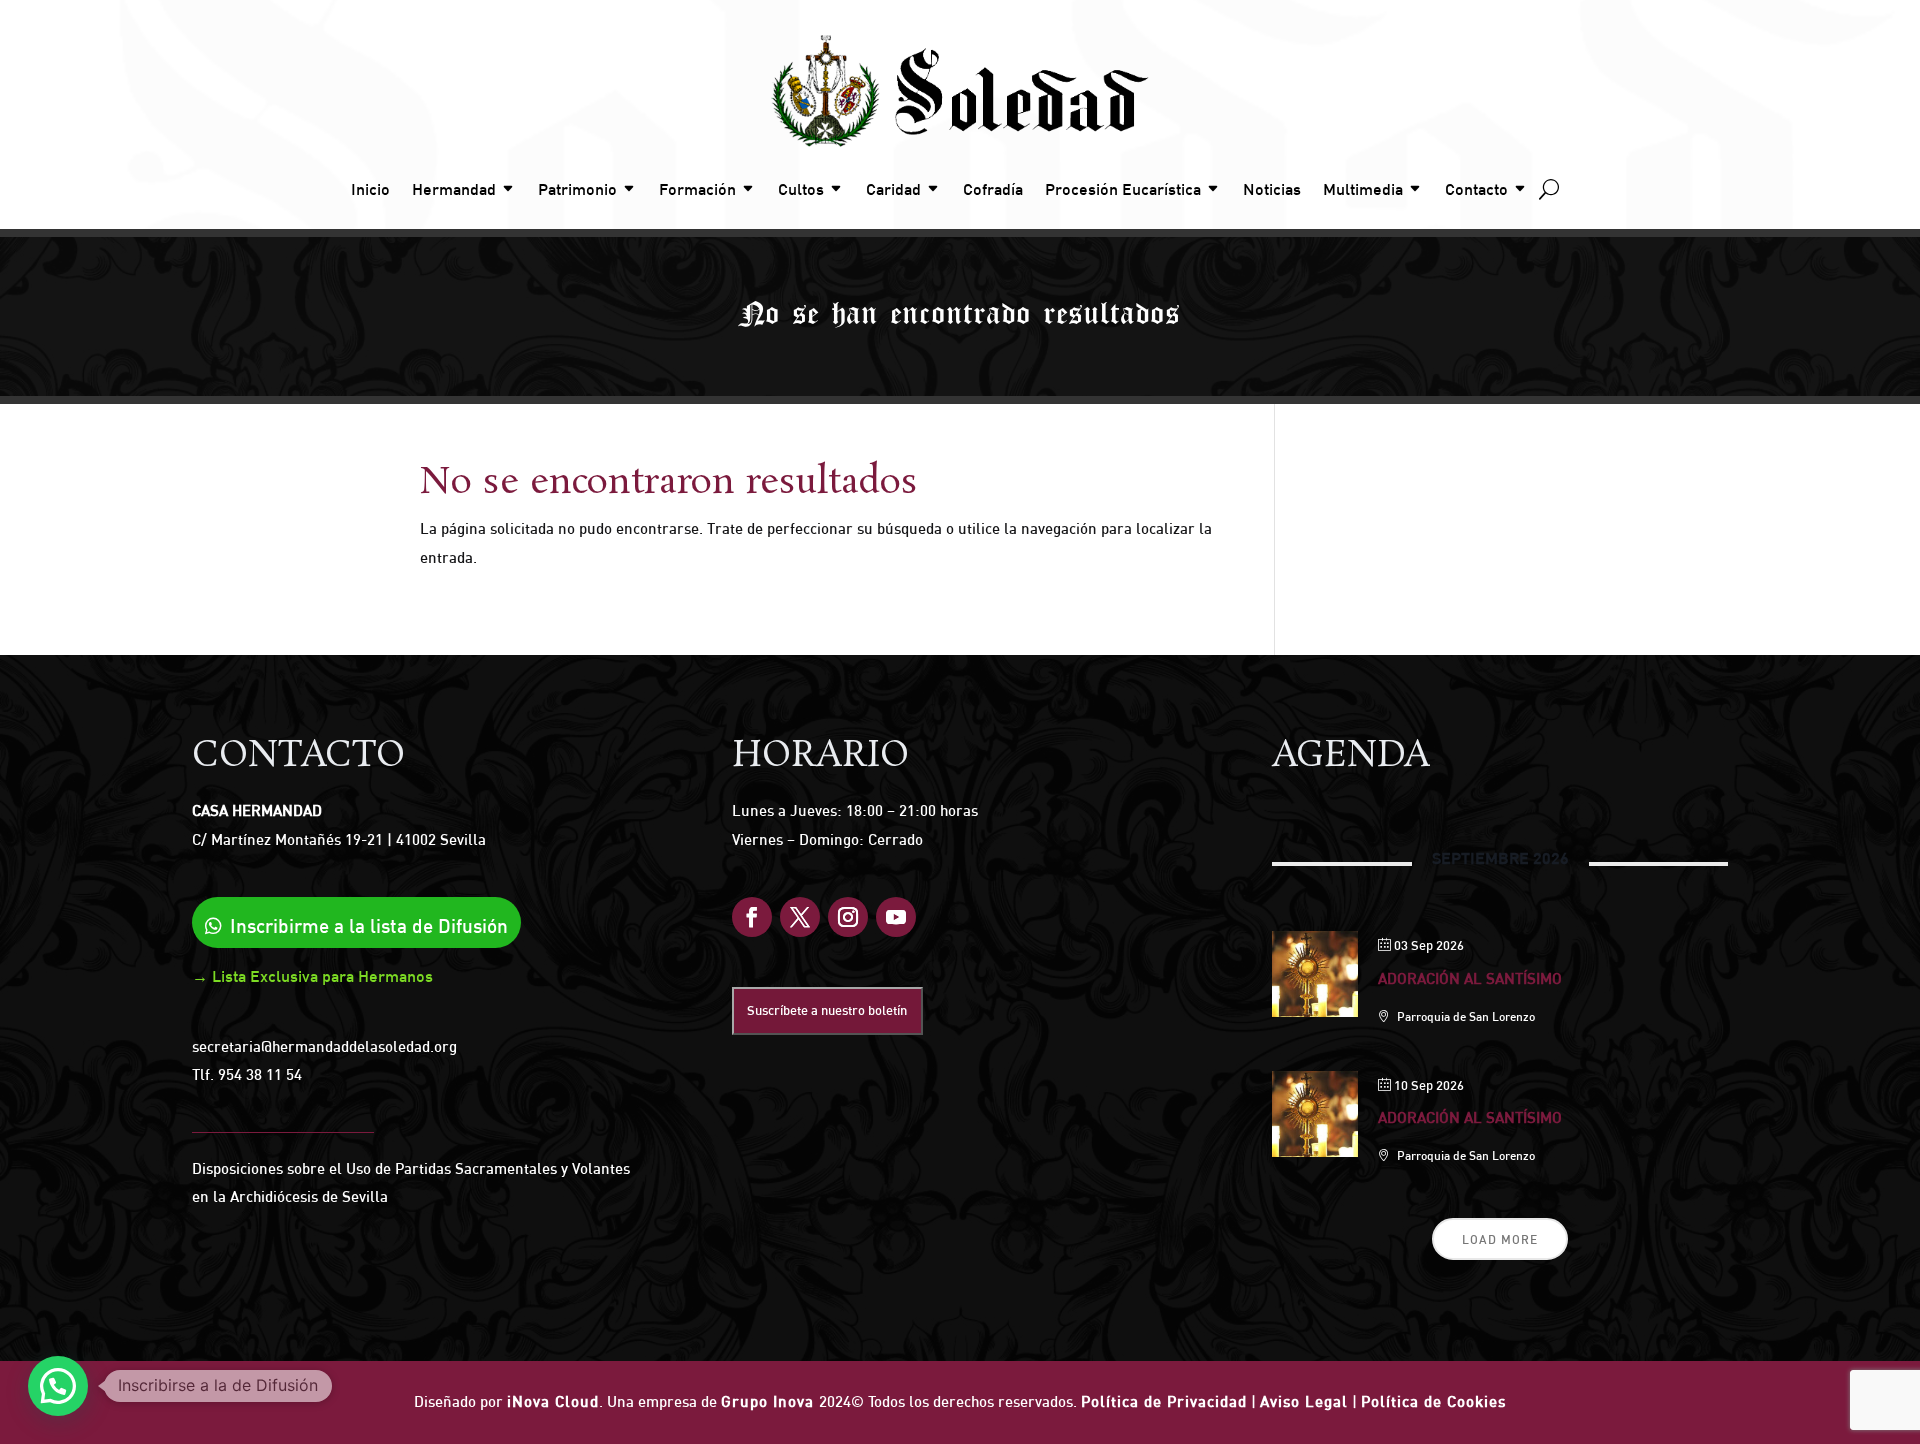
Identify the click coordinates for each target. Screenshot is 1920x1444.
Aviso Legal (1304, 1401)
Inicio (370, 189)
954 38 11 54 (260, 1074)
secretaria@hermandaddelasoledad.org (324, 1046)
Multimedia (1363, 189)
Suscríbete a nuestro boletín (827, 1010)
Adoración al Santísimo (1470, 978)
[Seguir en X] (800, 917)
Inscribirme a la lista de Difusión (369, 926)
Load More (1500, 1239)
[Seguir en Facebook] (752, 917)
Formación (697, 189)
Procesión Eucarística (1123, 189)
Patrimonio (577, 189)
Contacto (1476, 189)
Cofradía (993, 189)
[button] (58, 1386)
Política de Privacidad (1164, 1401)
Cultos (801, 189)
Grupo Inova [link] (770, 1401)
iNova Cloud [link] (553, 1401)
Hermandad (454, 189)
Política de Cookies (1433, 1401)
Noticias (1272, 189)
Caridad (893, 189)
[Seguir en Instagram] (848, 917)
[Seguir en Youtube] (896, 917)
